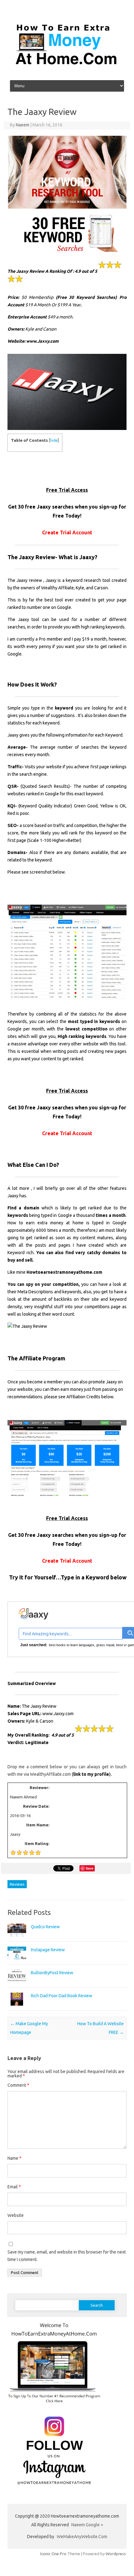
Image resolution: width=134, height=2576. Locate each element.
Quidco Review (45, 1927)
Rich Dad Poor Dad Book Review (62, 1996)
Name (14, 2158)
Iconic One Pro (53, 2554)
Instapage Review (48, 1950)
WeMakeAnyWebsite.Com (82, 2537)
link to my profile (91, 1774)
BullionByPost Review (52, 1973)
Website (16, 2215)
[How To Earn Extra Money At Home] (67, 71)
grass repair (105, 1645)
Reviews (17, 1884)
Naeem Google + (87, 2525)
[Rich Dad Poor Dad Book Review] (17, 2008)
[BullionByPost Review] (17, 1985)
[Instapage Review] (17, 1962)
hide (54, 440)
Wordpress (116, 2554)
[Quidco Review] (17, 1939)
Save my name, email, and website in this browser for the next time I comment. (67, 2256)
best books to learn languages (72, 1645)
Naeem (23, 125)
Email (14, 2187)
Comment (18, 2085)
